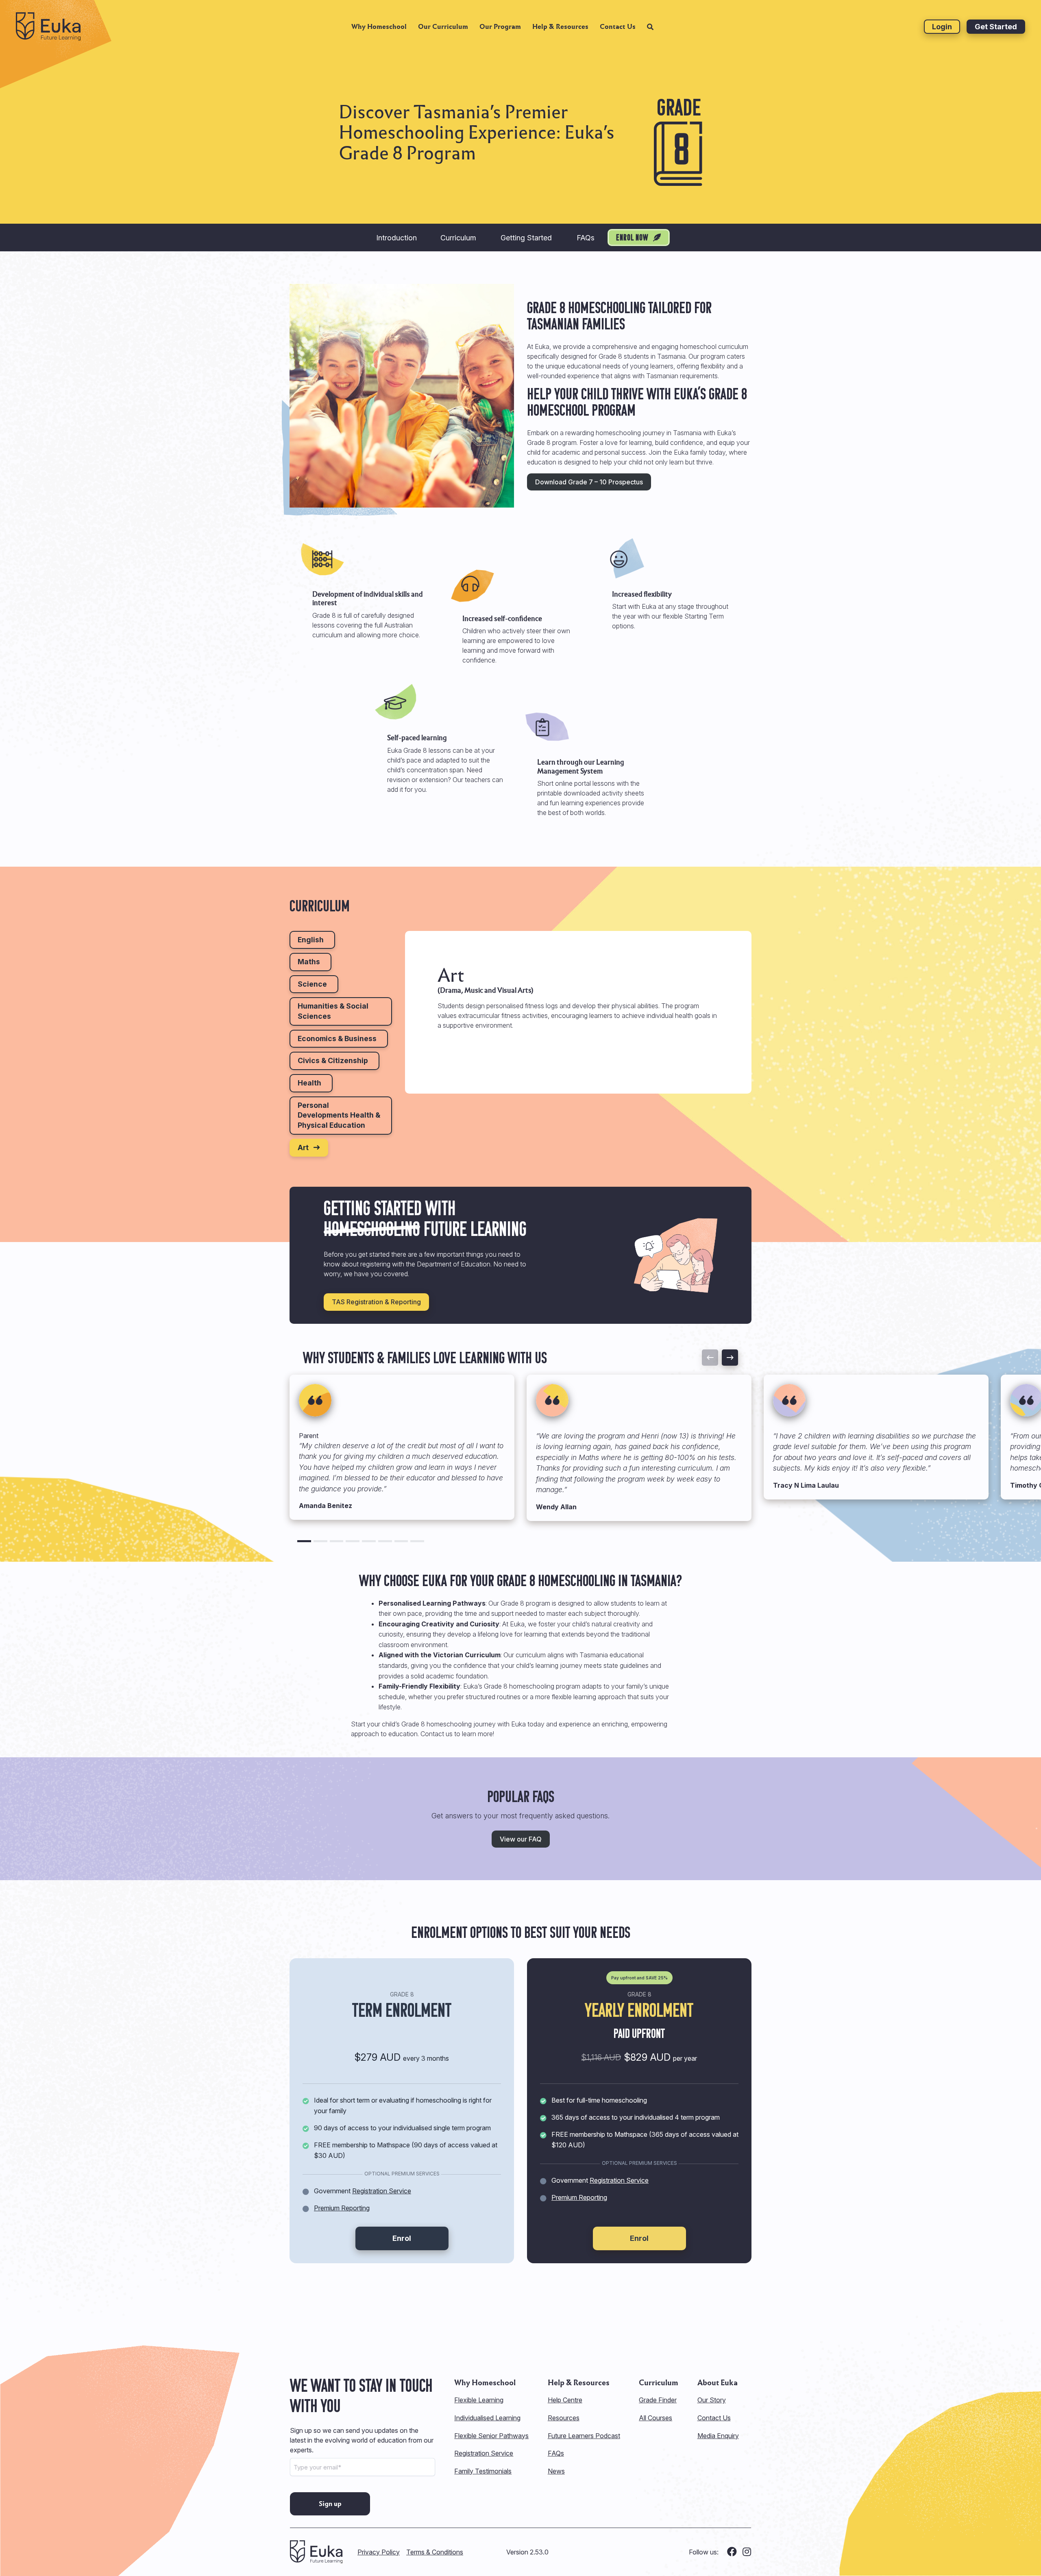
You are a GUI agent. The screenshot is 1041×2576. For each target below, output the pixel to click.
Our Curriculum (443, 27)
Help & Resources (560, 27)
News (556, 2471)
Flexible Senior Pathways (491, 2436)
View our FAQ (521, 1839)
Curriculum (458, 238)
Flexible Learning (479, 2400)
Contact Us (618, 27)
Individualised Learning (487, 2418)
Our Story (712, 2400)
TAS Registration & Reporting (376, 1302)
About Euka (718, 2383)
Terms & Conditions (435, 2552)
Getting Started (526, 238)
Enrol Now (633, 238)
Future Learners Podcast (584, 2436)
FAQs (586, 238)
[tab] (312, 940)
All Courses (656, 2418)
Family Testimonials (483, 2471)
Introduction (396, 238)
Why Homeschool (379, 27)
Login (942, 27)
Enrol (402, 2238)
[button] (304, 1541)
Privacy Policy (379, 2552)
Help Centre (565, 2400)
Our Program (500, 27)
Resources (564, 2418)
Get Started (996, 27)
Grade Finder (658, 2400)
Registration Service (382, 2191)
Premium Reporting (342, 2208)
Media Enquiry (718, 2436)
